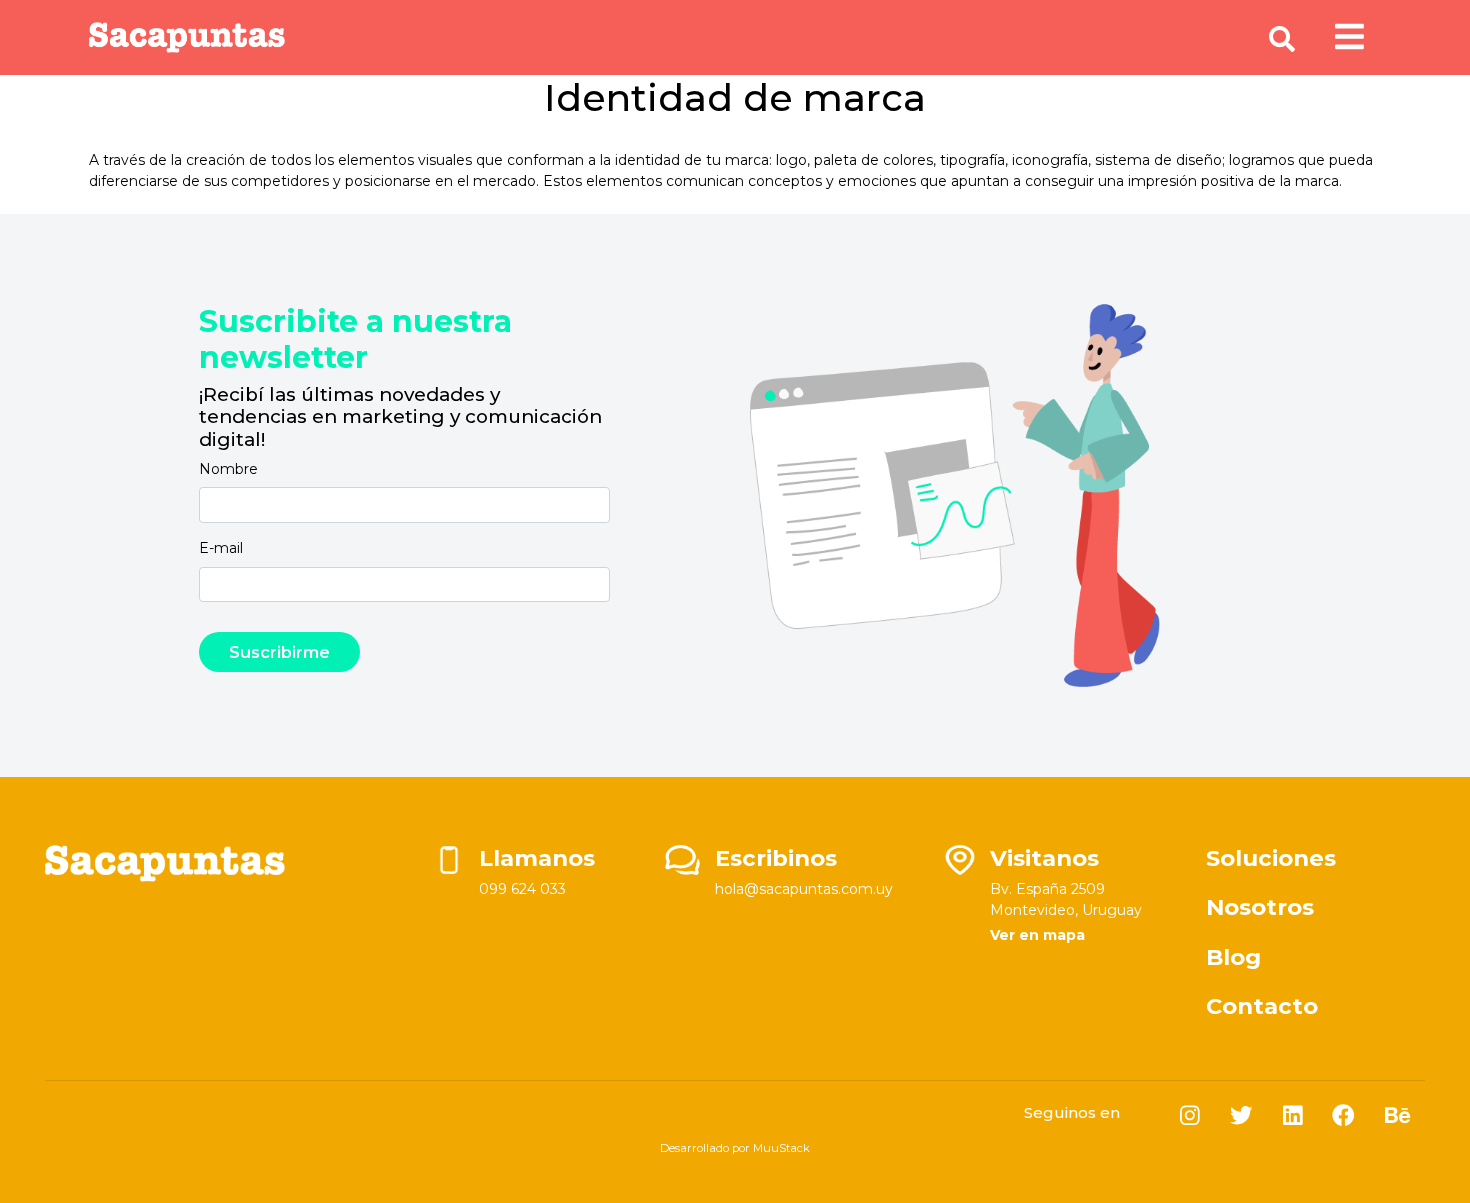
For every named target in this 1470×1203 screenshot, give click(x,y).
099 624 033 (522, 889)
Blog (1233, 957)
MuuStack (781, 1148)
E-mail (221, 548)
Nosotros (1260, 907)
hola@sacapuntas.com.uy (804, 889)
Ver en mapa (1037, 935)
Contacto (1262, 1006)
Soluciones (1271, 858)
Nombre (228, 469)
